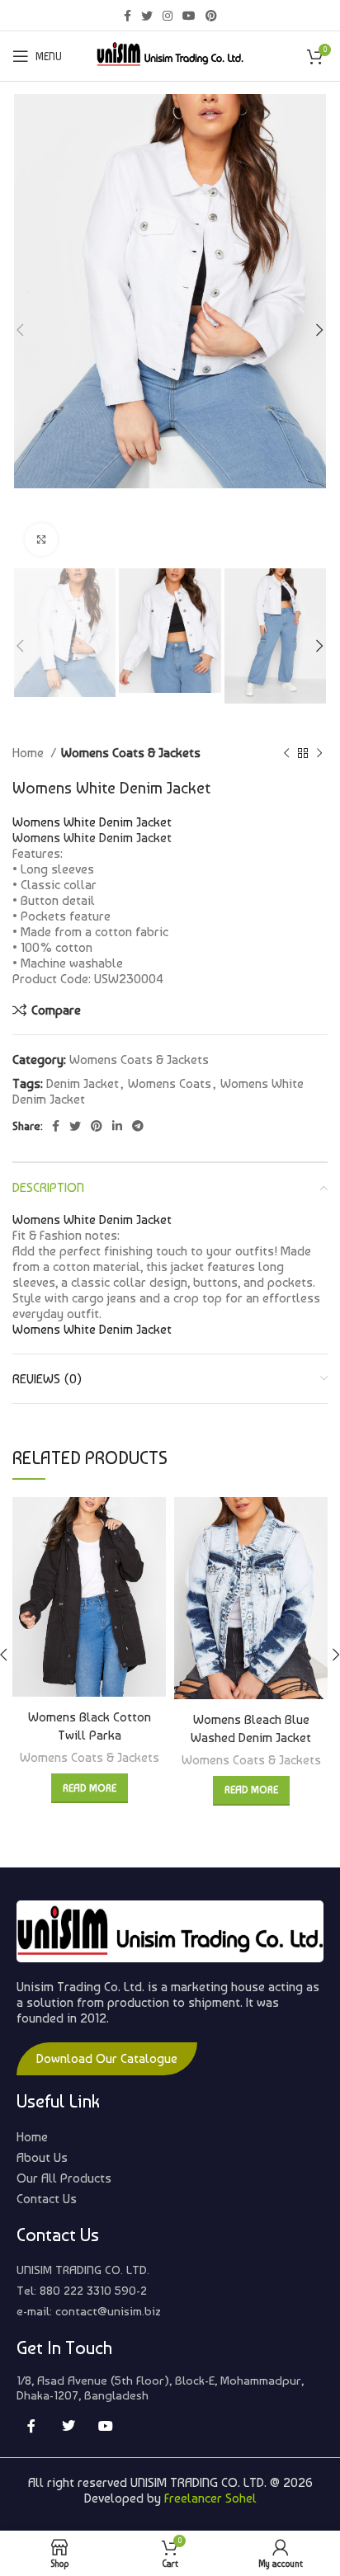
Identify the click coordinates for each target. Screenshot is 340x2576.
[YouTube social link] (189, 16)
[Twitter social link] (147, 16)
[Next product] (319, 753)
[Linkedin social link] (117, 1126)
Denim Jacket (83, 1083)
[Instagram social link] (168, 16)
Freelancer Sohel (210, 2498)
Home (30, 753)
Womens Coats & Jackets (131, 753)
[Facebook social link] (127, 16)
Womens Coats (170, 1083)
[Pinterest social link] (211, 16)
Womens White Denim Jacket (92, 838)
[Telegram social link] (138, 1126)
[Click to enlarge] (41, 539)
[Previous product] (286, 753)
